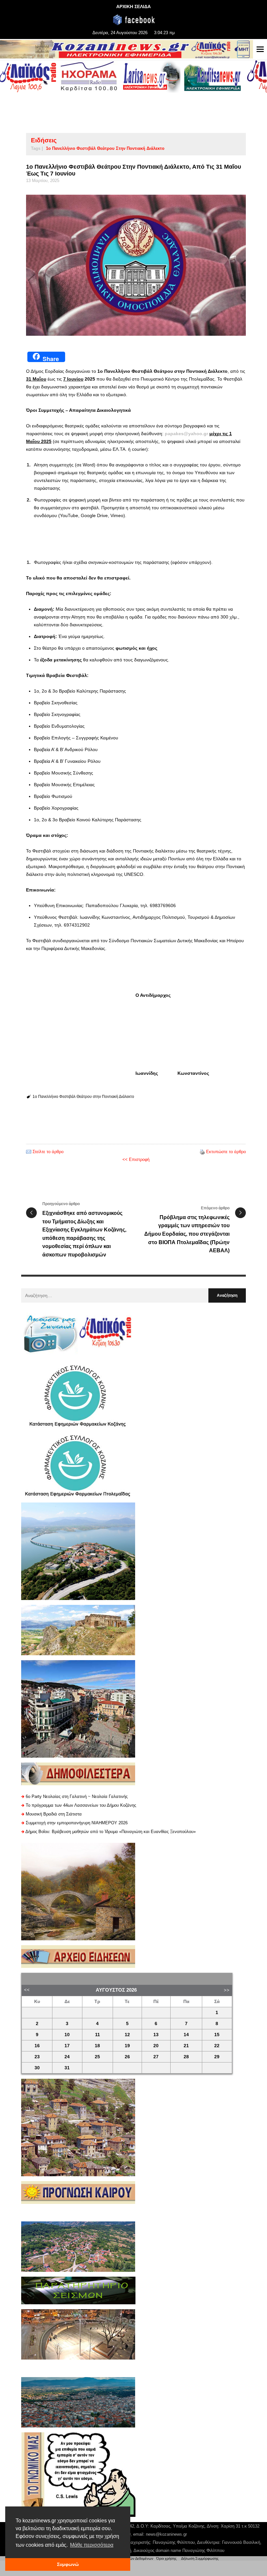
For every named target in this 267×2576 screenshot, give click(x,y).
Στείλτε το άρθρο (48, 1152)
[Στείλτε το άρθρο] (29, 1152)
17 (67, 2046)
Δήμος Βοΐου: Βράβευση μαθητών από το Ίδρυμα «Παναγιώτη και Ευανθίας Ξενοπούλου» (111, 1832)
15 (217, 2035)
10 (67, 2035)
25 (97, 2057)
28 (186, 2057)
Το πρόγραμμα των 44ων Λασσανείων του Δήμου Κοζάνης (81, 1805)
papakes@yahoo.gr (186, 434)
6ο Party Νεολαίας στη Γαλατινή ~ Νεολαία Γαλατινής (77, 1796)
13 (156, 2035)
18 (97, 2046)
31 (67, 2068)
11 (98, 2035)
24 (67, 2057)
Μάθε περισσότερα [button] (92, 2545)
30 (37, 2068)
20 (156, 2046)
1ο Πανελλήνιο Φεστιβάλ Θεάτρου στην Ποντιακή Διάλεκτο (105, 148)
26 (127, 2057)
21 (186, 2046)
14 (186, 2035)
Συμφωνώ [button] (68, 2564)
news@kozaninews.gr (166, 2534)
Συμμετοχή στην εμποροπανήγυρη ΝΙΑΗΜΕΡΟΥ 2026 (77, 1823)
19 (127, 2046)
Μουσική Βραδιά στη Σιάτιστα (54, 1814)
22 (217, 2046)
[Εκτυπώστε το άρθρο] (202, 1152)
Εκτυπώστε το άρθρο (226, 1152)
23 (37, 2057)
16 (37, 2046)
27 (156, 2057)
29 (217, 2057)
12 (127, 2035)
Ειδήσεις (44, 140)
